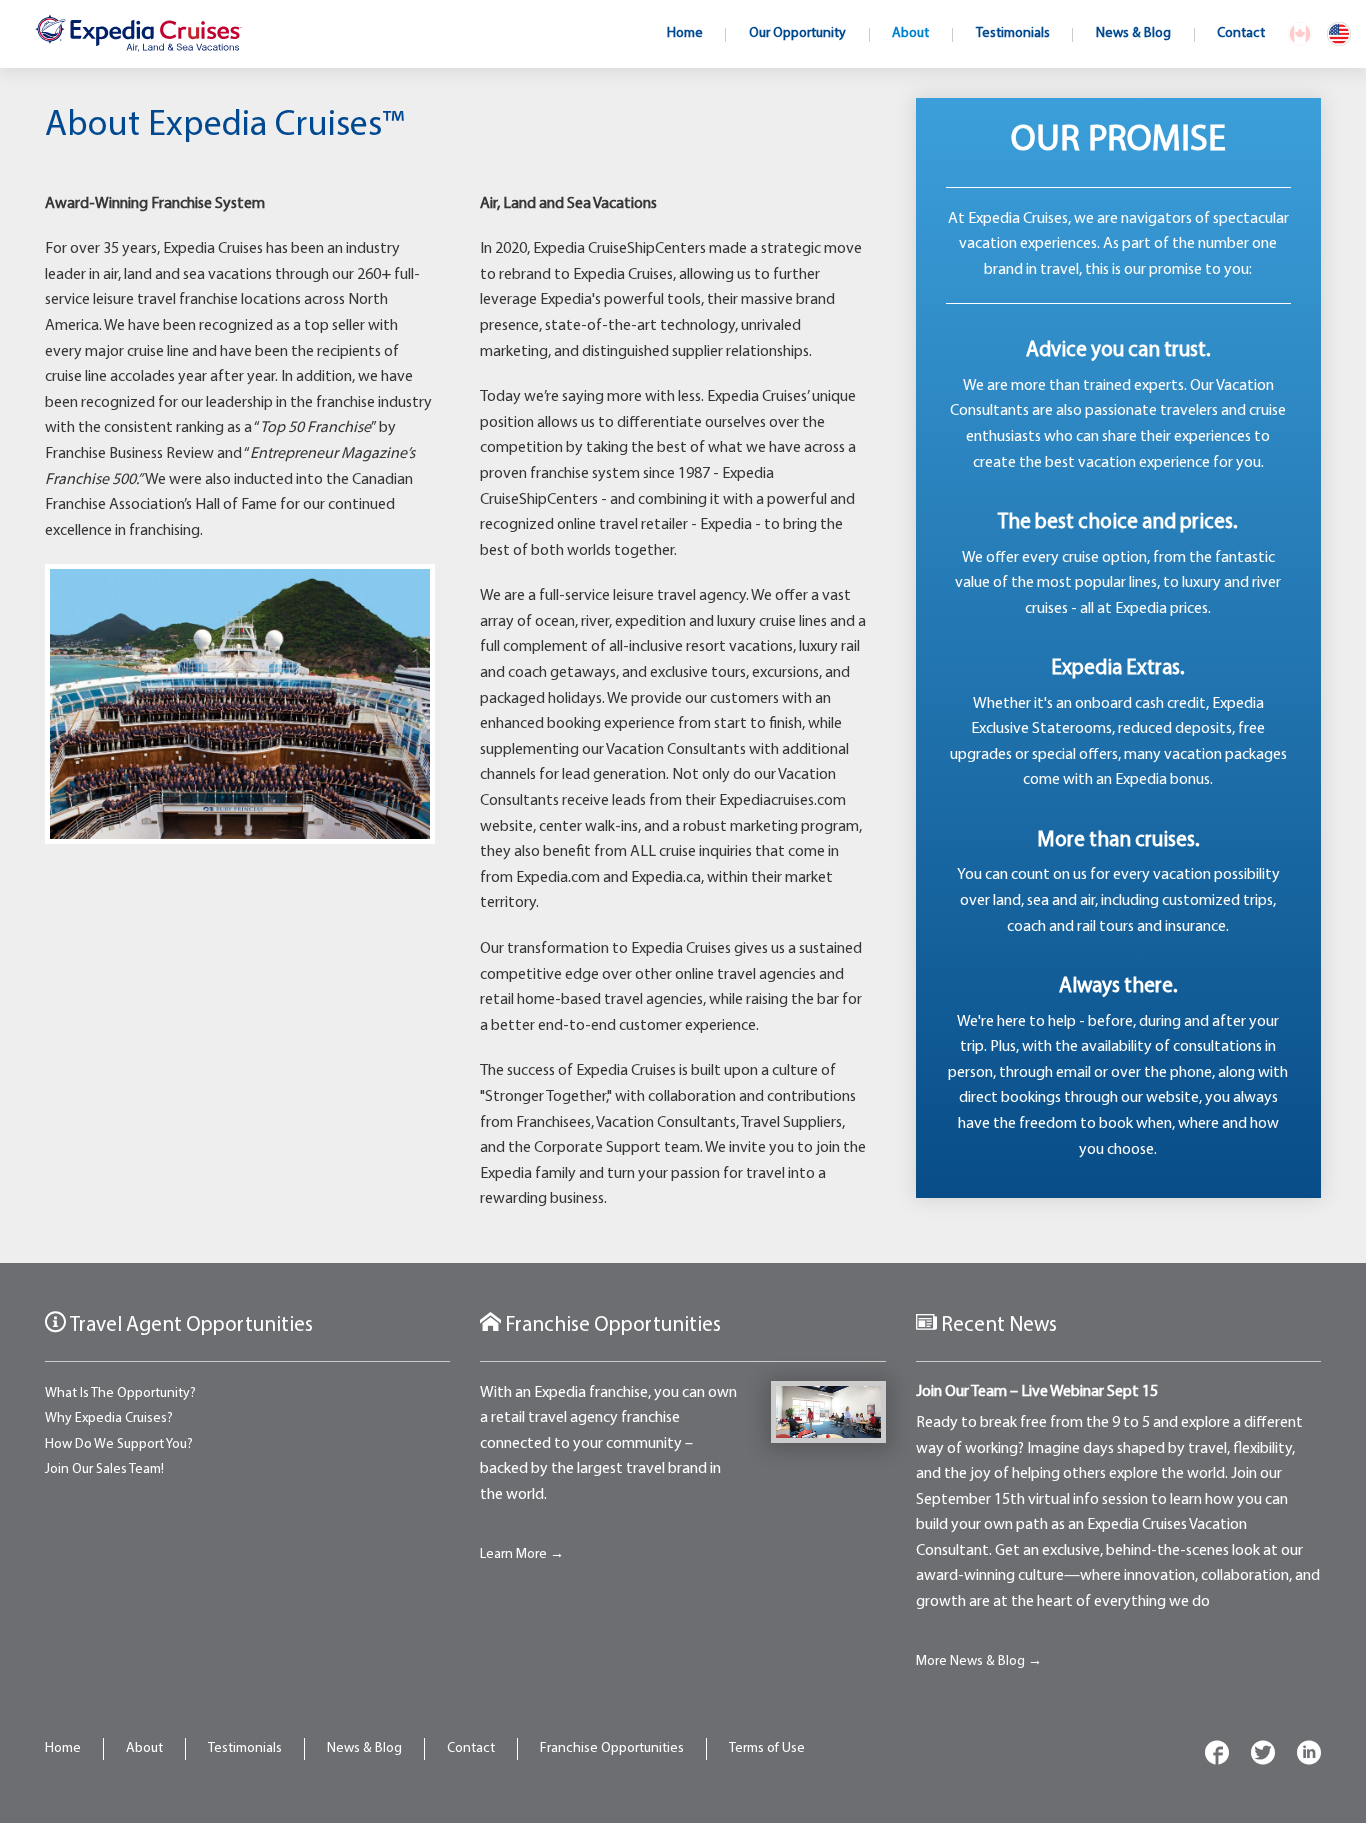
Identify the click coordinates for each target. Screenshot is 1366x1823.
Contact (471, 1748)
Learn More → (522, 1554)
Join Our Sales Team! (104, 1469)
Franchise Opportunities (612, 1748)
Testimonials (245, 1748)
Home (63, 1748)
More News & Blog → (979, 1661)
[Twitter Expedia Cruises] (1263, 1757)
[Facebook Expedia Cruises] (1217, 1757)
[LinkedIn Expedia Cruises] (1309, 1757)
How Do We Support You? (119, 1444)
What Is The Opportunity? (120, 1393)
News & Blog (364, 1748)
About (144, 1748)
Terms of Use (767, 1748)
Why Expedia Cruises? (109, 1418)
